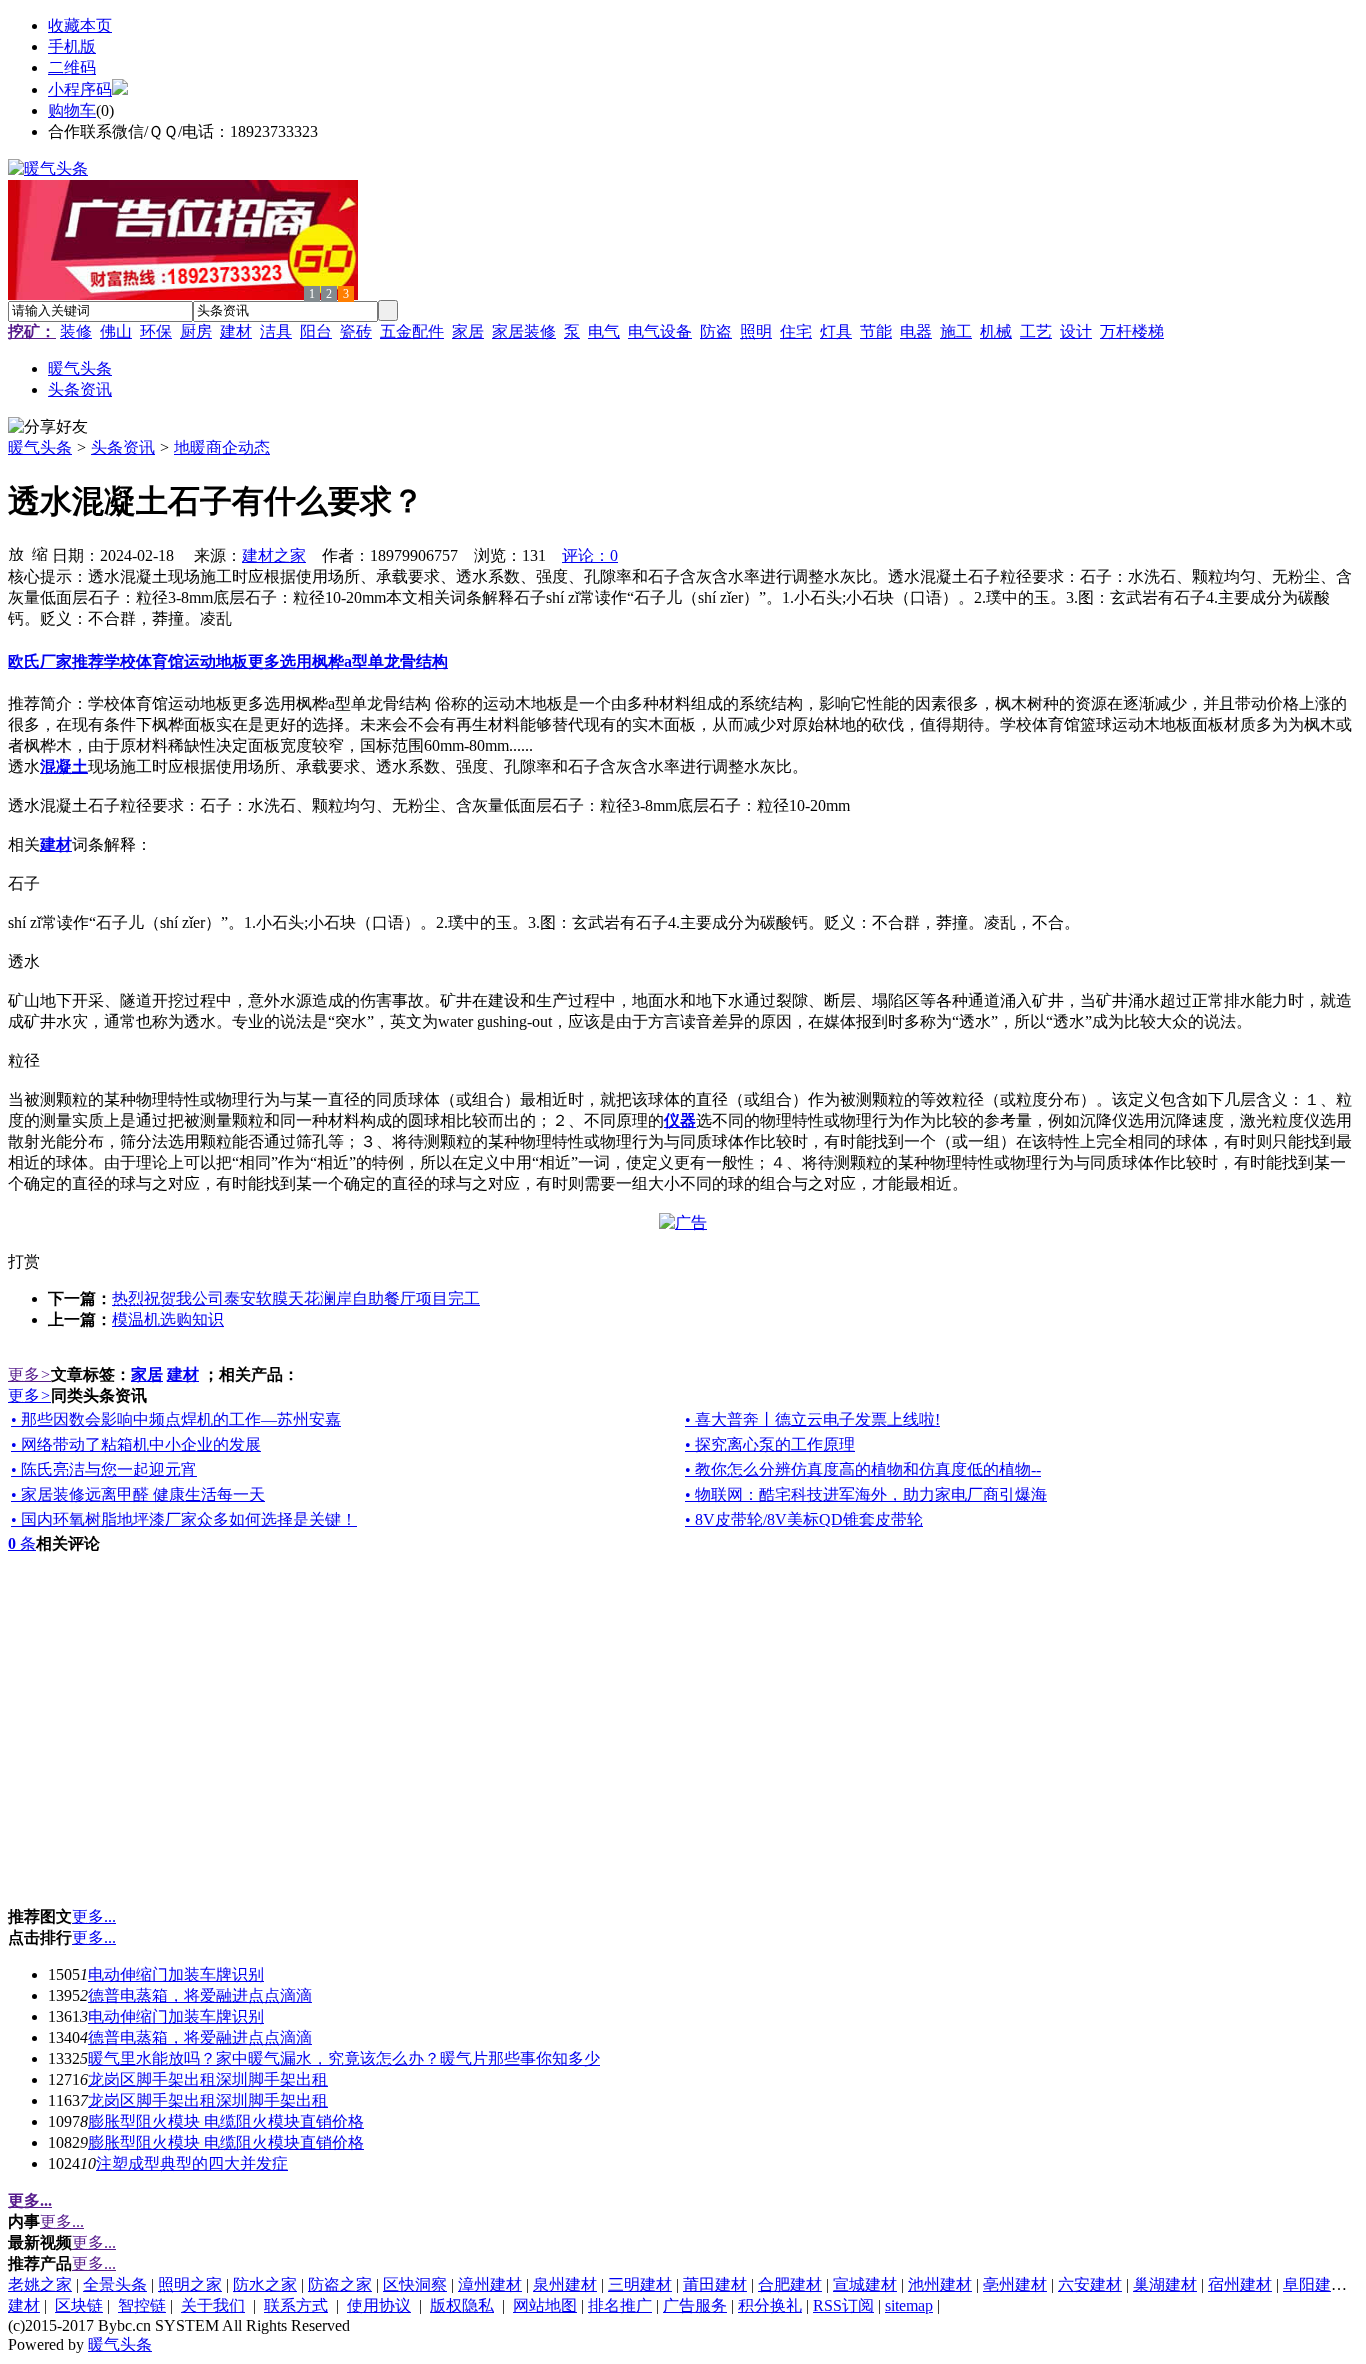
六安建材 (1090, 2284)
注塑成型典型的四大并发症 (192, 2163)
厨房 (196, 331)
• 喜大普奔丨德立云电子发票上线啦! (812, 1419)
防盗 (716, 331)
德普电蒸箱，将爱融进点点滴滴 (200, 1995)
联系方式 (296, 2305)
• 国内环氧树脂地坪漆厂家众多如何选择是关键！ (184, 1519)
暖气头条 (40, 447)
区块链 (79, 2305)
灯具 (836, 331)
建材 (236, 331)
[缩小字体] (40, 553)
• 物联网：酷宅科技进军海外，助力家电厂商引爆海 (866, 1494)
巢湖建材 (1165, 2284)
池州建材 (940, 2284)
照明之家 (190, 2284)
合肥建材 (790, 2284)
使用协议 (379, 2305)
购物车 (72, 110)
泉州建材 (565, 2284)
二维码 (72, 67)
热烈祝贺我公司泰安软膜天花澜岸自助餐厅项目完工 (296, 1298)
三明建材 (640, 2284)
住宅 (796, 331)
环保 (156, 331)
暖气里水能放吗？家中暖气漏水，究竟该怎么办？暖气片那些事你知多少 (344, 2058)
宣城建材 (865, 2284)
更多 (29, 1374)
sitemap (909, 2305)
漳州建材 (490, 2284)
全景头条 (115, 2284)
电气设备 (660, 331)
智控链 (142, 2305)
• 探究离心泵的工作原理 (770, 1444)
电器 (916, 331)
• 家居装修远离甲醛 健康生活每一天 (138, 1494)
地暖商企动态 (222, 447)
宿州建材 (1240, 2284)
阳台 (316, 331)
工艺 (1036, 331)
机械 (996, 331)
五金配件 (412, 331)
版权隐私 (462, 2305)
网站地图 (545, 2305)
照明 (756, 331)
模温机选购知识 (168, 1319)
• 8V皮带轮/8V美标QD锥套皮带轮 (804, 1519)
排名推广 (620, 2305)
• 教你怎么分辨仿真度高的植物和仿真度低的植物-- (863, 1469)
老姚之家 (40, 2284)
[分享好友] (48, 427)
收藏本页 (80, 25)
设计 (1076, 331)
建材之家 (274, 555)
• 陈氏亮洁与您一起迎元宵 (104, 1469)
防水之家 (265, 2284)
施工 (956, 331)
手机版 (72, 46)
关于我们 (213, 2305)
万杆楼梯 (1132, 331)
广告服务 (695, 2305)
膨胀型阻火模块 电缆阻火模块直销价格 (226, 2121)
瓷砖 (356, 331)
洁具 (276, 331)
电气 (604, 331)
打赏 (24, 1261)
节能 (876, 331)
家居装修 (524, 331)
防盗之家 (340, 2284)
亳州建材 (1015, 2284)
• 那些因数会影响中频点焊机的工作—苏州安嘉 (176, 1419)
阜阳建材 (1315, 2284)
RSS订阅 (843, 2305)
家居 (468, 331)
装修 (76, 331)
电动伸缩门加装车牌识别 (176, 1974)
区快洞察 (415, 2284)
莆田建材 (715, 2284)
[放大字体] (16, 553)
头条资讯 (123, 447)
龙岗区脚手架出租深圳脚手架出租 (208, 2079)
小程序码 (80, 89)
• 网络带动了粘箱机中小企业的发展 (136, 1444)
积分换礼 (770, 2305)
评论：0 (590, 555)
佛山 (116, 331)
